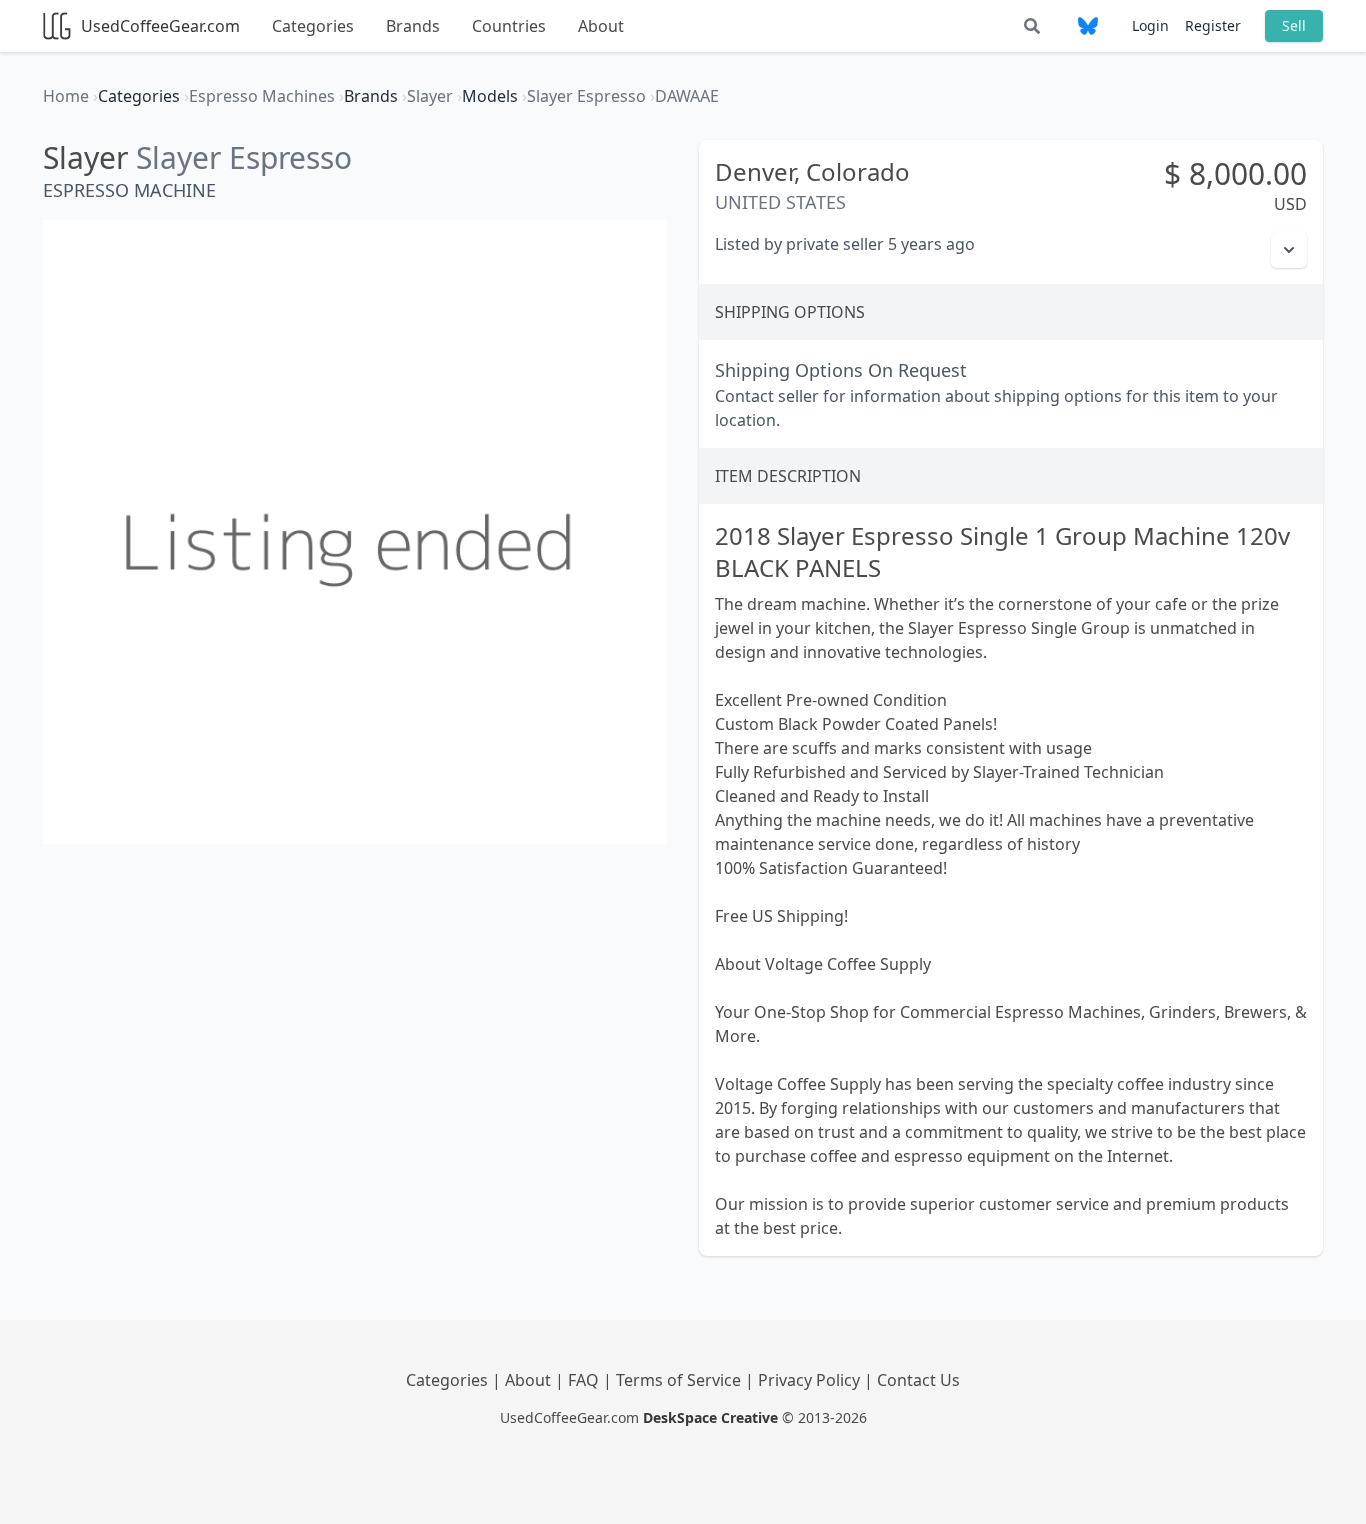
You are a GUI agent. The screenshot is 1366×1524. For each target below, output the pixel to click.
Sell (1294, 25)
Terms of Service (680, 1380)
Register (1213, 25)
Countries (509, 26)
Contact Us (918, 1380)
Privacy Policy (811, 1380)
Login (1150, 25)
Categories (313, 26)
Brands (413, 26)
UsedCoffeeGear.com (160, 26)
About (601, 26)
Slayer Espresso (244, 157)
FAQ (585, 1380)
